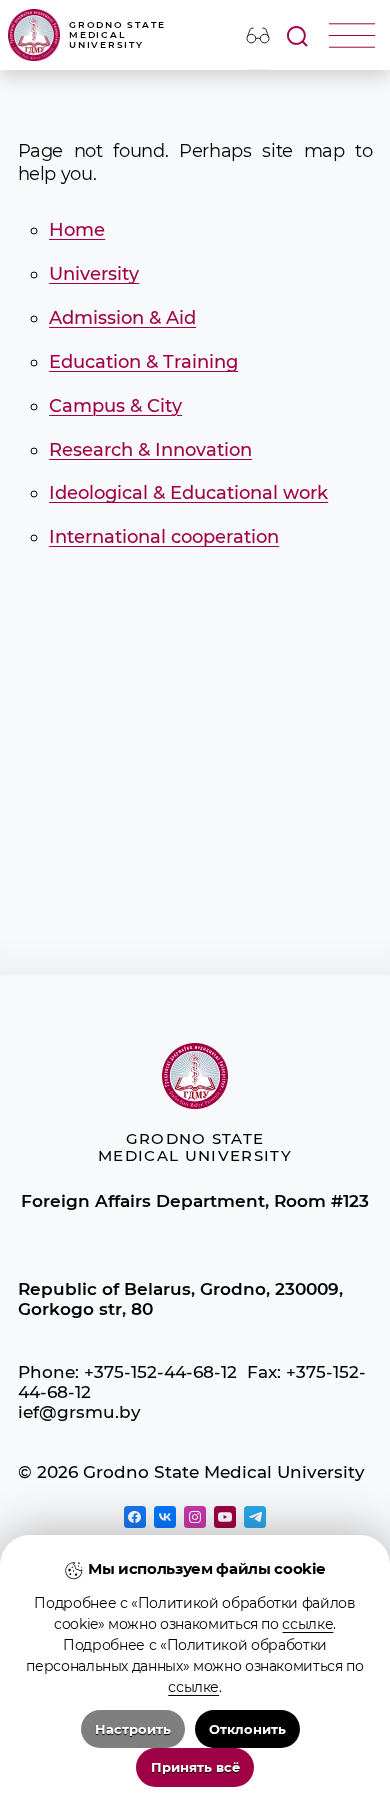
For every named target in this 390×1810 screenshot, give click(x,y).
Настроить (133, 1729)
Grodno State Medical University (117, 35)
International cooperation (164, 536)
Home (77, 229)
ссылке (307, 1624)
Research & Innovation (150, 449)
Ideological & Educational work (188, 492)
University (94, 273)
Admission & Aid (122, 317)
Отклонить (247, 1729)
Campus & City (115, 405)
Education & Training (143, 361)
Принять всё (195, 1767)
